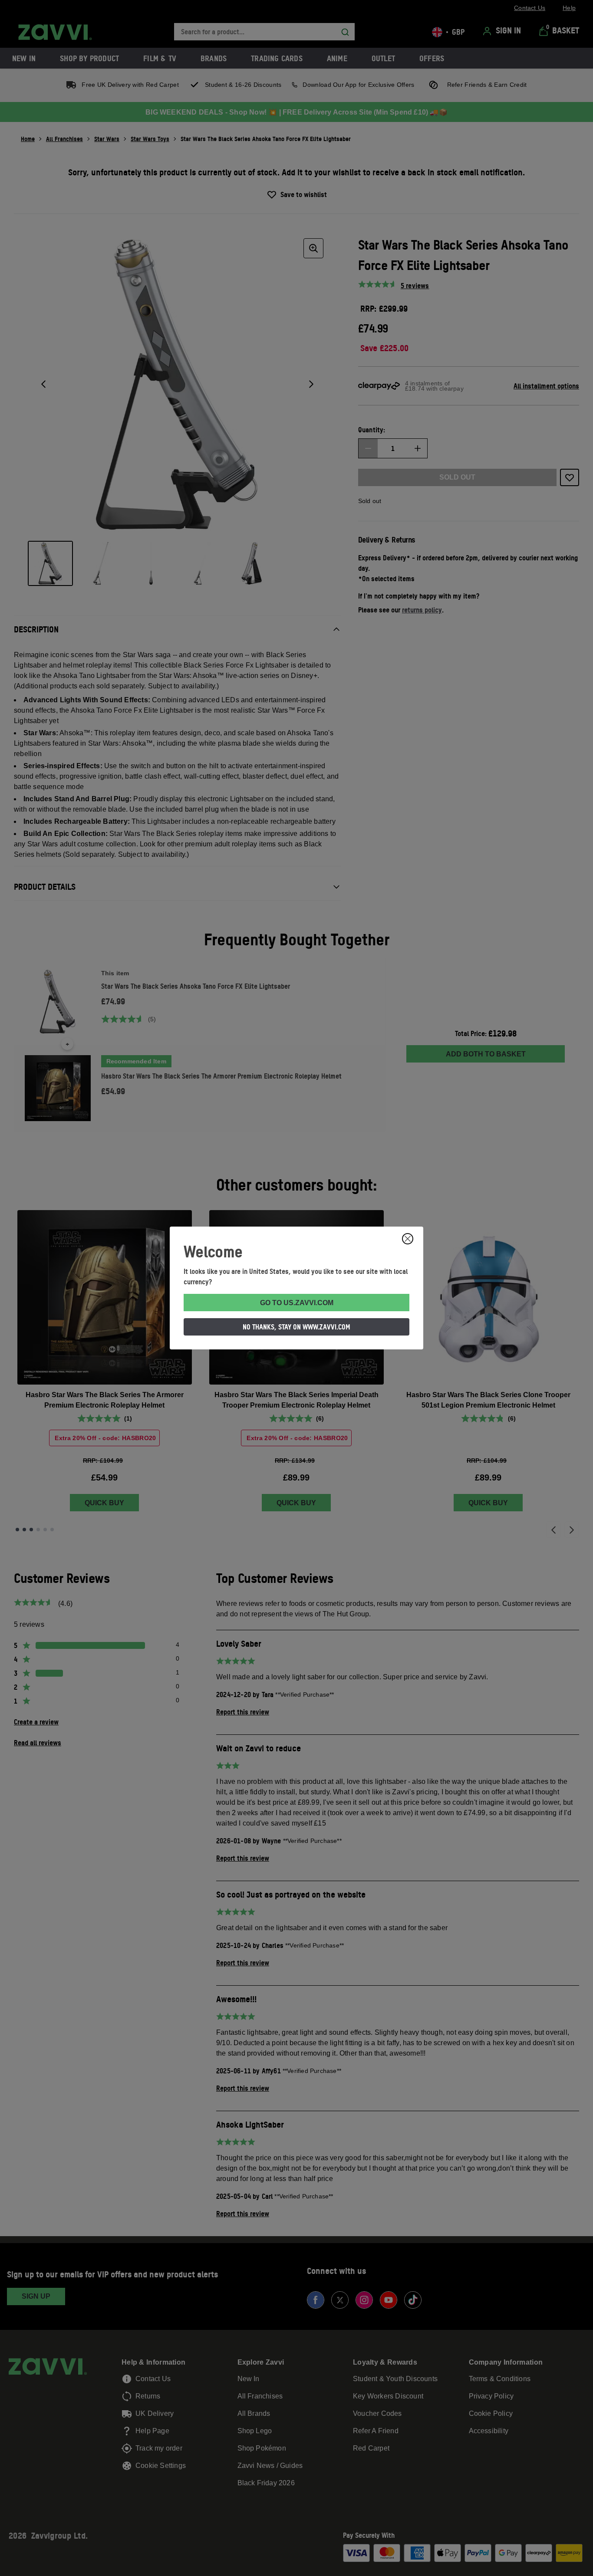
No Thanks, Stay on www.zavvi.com (296, 1327)
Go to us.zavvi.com (297, 1303)
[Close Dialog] (408, 1239)
